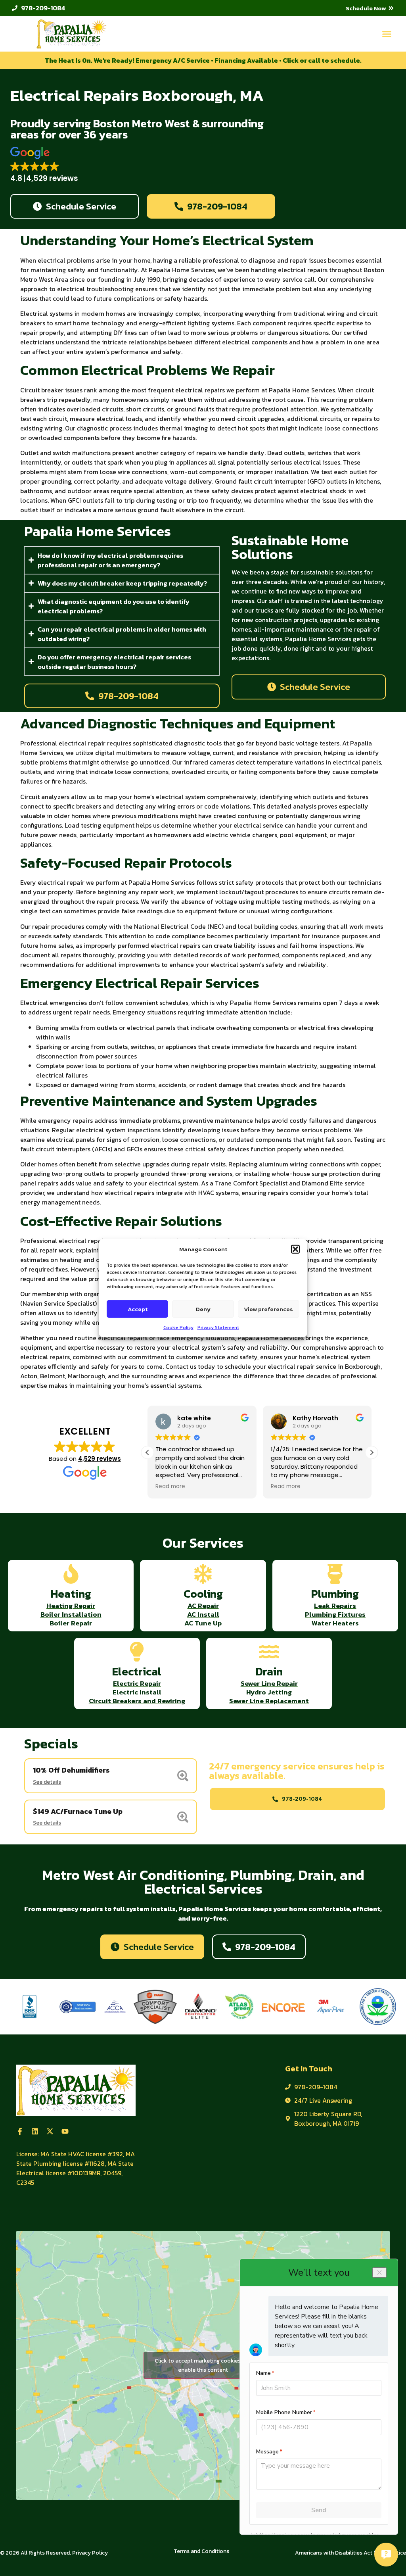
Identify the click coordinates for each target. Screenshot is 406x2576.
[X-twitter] (50, 2131)
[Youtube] (65, 2131)
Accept (138, 1309)
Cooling (203, 1594)
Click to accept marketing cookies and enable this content (203, 2365)
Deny (203, 1309)
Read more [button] (170, 1487)
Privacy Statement (218, 1327)
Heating (71, 1594)
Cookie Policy (178, 1327)
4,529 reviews (100, 1459)
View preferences (268, 1309)
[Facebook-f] (20, 2131)
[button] (295, 1249)
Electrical (137, 1671)
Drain (269, 1671)
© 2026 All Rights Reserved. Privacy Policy (54, 2553)
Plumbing (335, 1594)
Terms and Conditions (201, 2551)
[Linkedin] (35, 2131)
